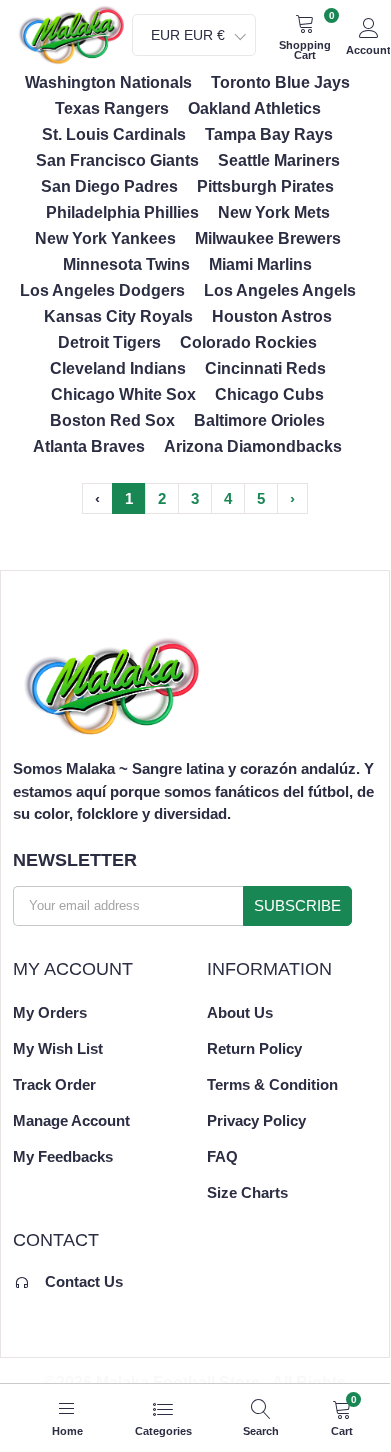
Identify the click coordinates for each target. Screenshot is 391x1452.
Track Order (54, 1084)
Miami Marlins (260, 264)
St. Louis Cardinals (114, 134)
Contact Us (84, 1281)
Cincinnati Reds (265, 368)
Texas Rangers (112, 108)
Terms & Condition (272, 1084)
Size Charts (247, 1192)
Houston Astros (272, 316)
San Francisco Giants (117, 160)
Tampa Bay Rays (269, 134)
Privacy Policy (256, 1120)
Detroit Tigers (109, 342)
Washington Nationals (108, 82)
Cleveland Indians (118, 368)
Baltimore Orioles (259, 420)
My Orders (50, 1012)
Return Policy (254, 1048)
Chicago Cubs (269, 394)
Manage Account (71, 1120)
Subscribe (297, 905)
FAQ (222, 1156)
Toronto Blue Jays (280, 82)
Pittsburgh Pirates (265, 186)
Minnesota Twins (126, 264)
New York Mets (274, 212)
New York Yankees (105, 238)
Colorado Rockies (248, 342)
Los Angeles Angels (280, 290)
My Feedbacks (63, 1156)
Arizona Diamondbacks (253, 446)
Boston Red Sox (112, 420)
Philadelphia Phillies (122, 212)
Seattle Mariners (279, 160)
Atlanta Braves (89, 446)
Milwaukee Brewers (268, 238)
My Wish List (58, 1048)
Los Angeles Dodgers (102, 290)
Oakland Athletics (254, 108)
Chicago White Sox (123, 394)
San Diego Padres (109, 186)
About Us (240, 1012)
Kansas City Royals (118, 316)
